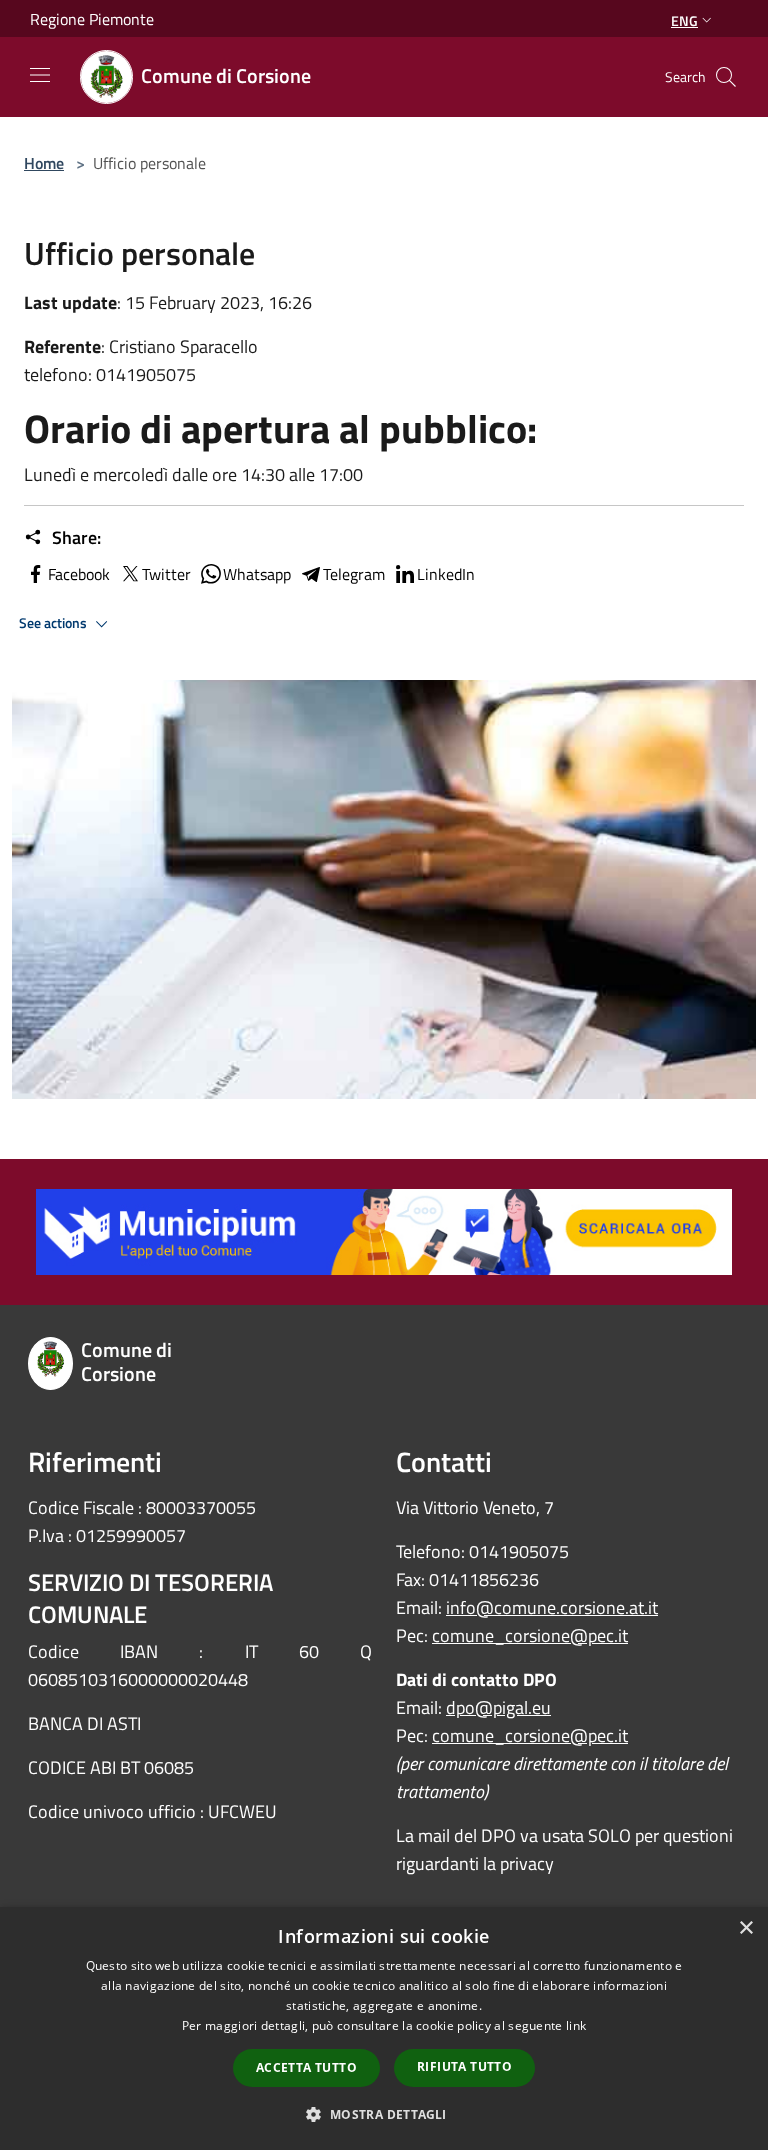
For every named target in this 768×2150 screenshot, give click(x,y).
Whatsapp (257, 574)
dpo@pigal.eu (498, 1707)
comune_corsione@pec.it (530, 1635)
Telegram (354, 574)
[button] (383, 2114)
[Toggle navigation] (40, 75)
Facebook (79, 574)
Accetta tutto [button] (306, 2067)
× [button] (745, 1928)
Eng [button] (684, 20)
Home (44, 163)
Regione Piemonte (92, 19)
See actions (54, 623)
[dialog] (384, 2028)
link (576, 2025)
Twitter (166, 574)
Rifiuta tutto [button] (464, 2066)
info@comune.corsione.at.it (552, 1607)
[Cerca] (726, 77)
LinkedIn (446, 574)
